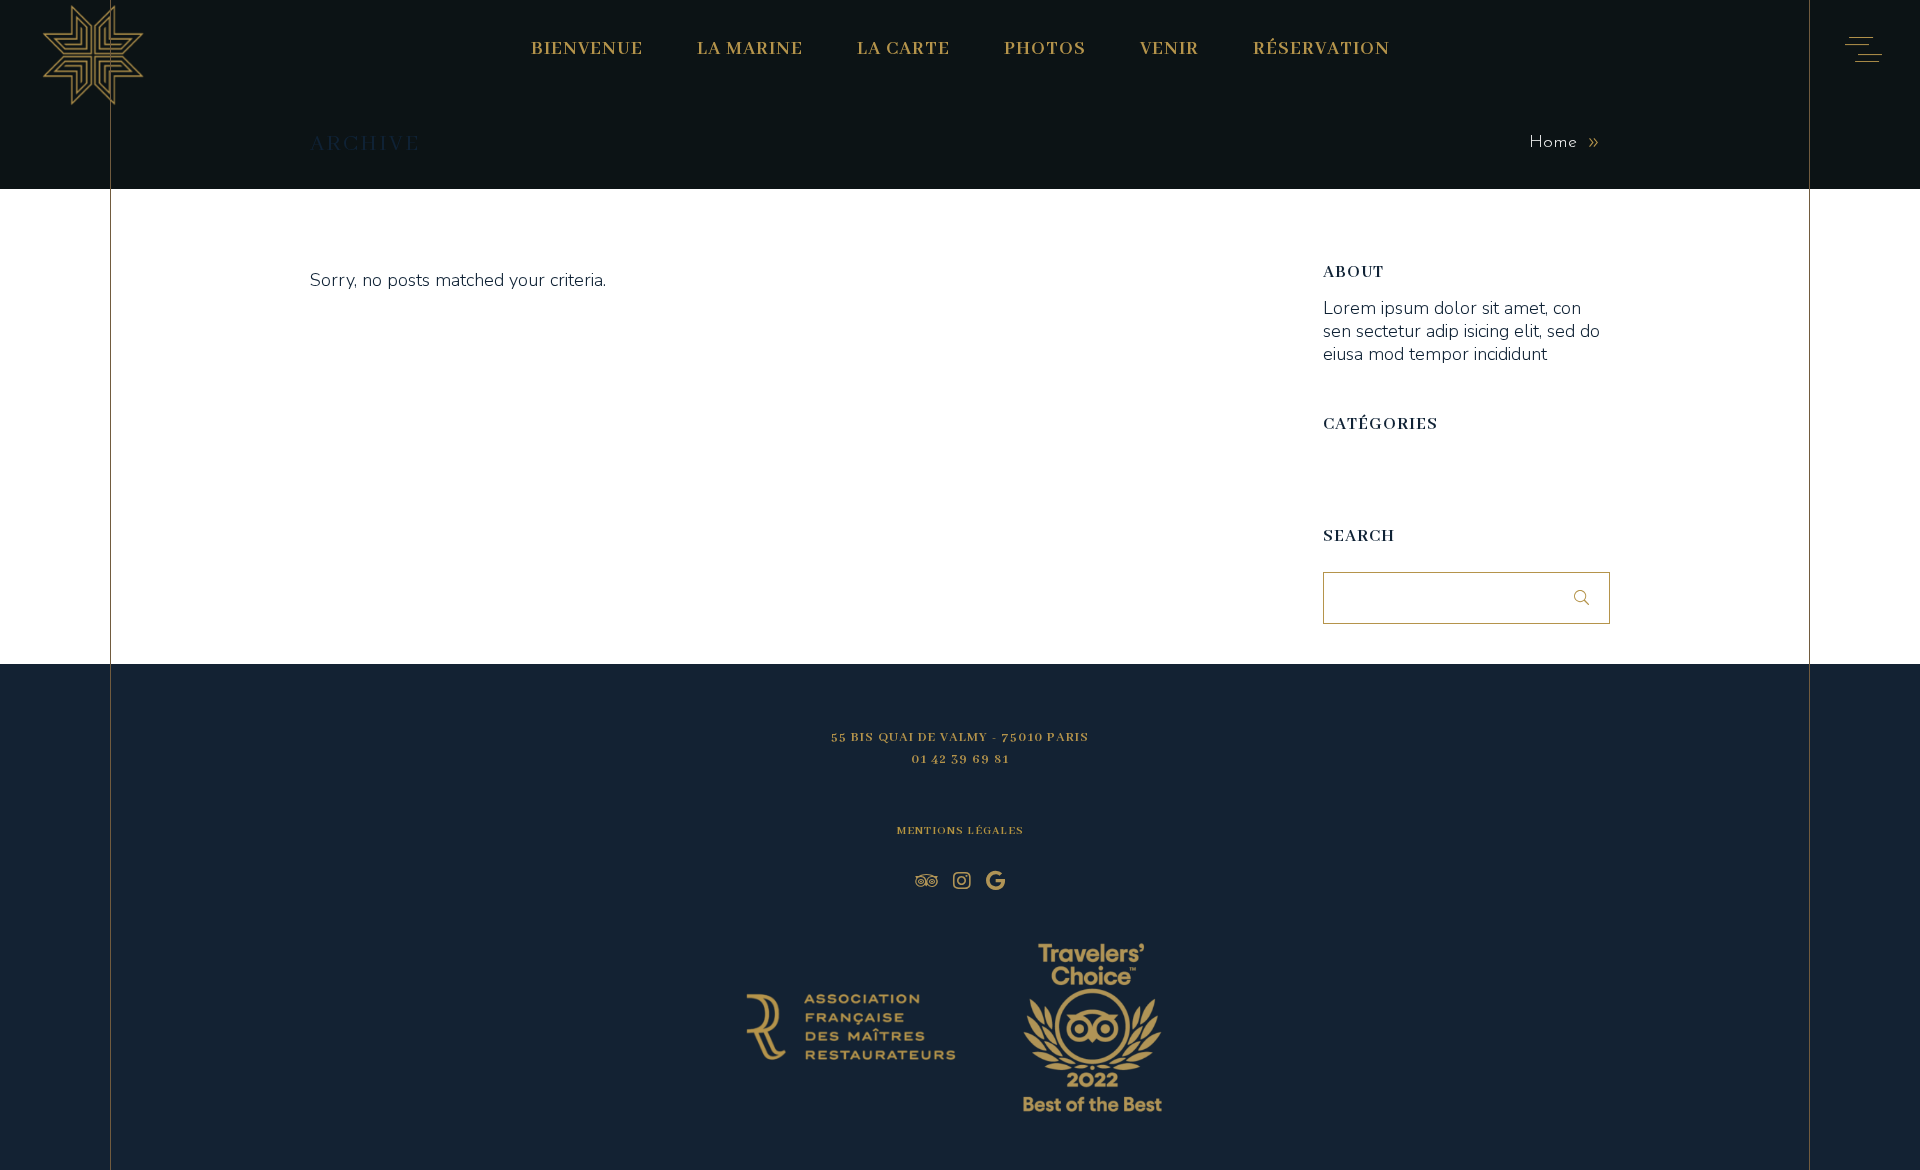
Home (1553, 143)
